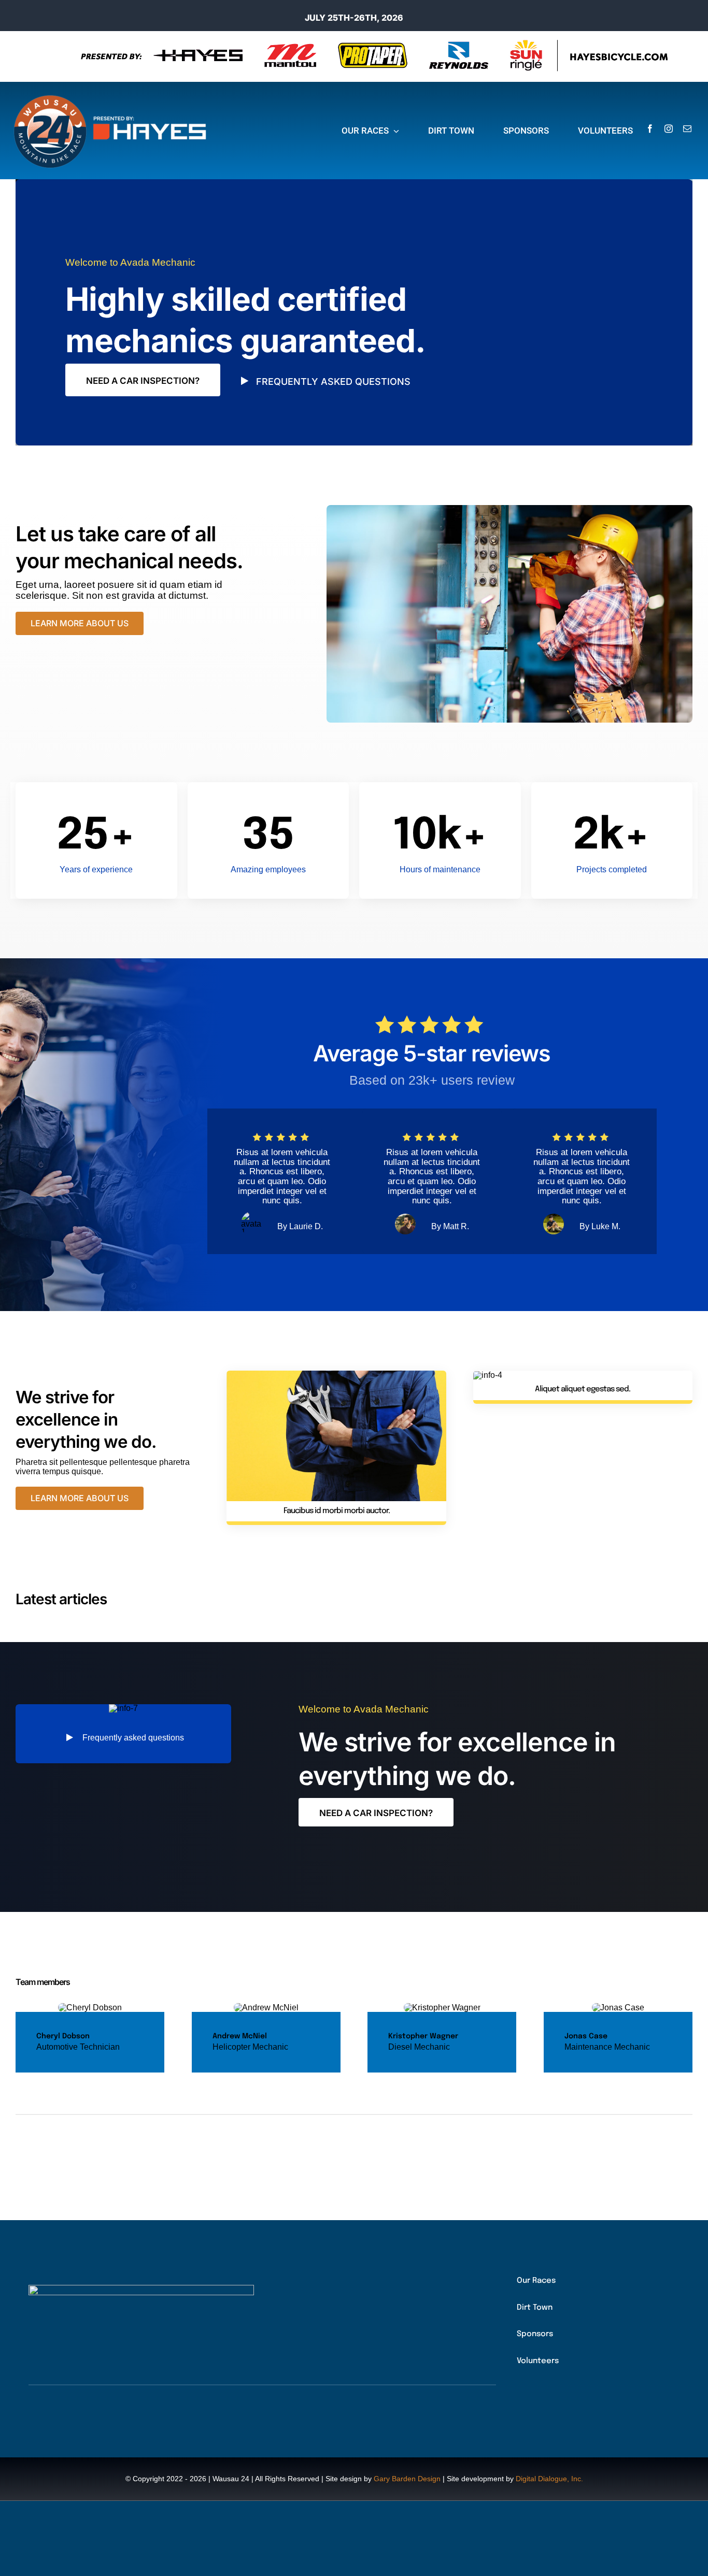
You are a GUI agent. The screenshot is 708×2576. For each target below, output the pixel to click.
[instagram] (669, 128)
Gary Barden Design (407, 2479)
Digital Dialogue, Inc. (549, 2479)
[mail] (687, 128)
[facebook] (650, 128)
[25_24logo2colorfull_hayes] (114, 96)
